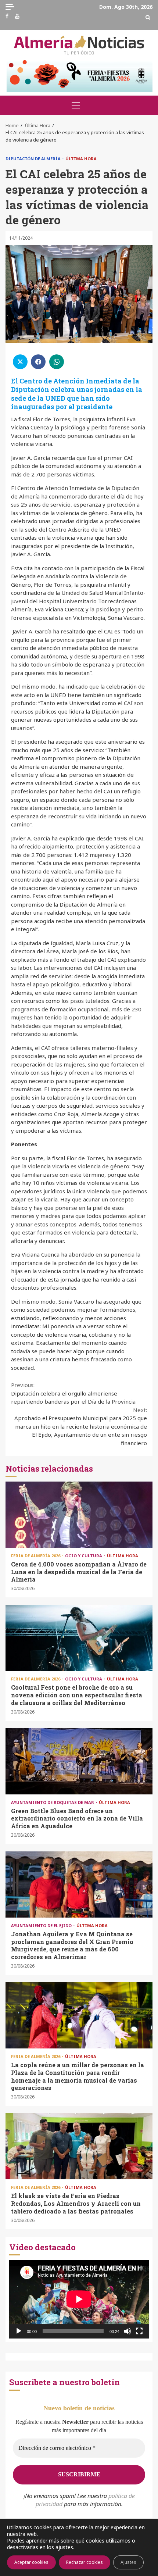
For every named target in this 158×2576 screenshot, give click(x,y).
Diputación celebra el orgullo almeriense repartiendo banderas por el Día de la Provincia (73, 1393)
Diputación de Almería (34, 159)
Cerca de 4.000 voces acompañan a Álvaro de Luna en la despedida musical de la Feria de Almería (79, 1515)
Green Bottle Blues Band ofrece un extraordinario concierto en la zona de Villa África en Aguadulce (79, 1761)
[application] (79, 2299)
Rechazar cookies (85, 2562)
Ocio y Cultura (84, 1556)
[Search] (148, 17)
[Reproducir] (19, 2331)
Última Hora (81, 159)
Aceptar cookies (31, 2562)
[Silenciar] (128, 2331)
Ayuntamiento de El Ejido (42, 1925)
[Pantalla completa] (139, 2331)
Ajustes (128, 2562)
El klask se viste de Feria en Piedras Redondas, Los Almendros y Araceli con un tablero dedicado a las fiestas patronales (79, 2146)
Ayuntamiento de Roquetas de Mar (53, 1802)
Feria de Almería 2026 (36, 1556)
